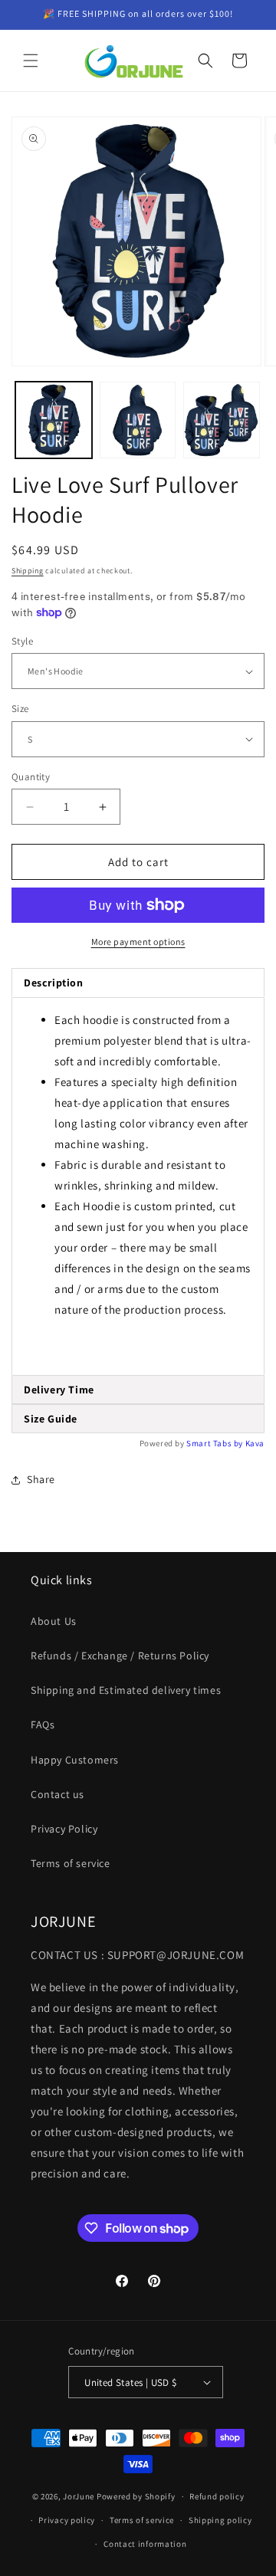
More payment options (138, 942)
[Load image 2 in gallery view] (138, 420)
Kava (255, 1443)
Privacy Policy (64, 1829)
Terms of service (71, 1863)
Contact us (58, 1794)
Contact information (145, 2544)
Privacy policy (67, 2520)
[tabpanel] (138, 1186)
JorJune (79, 2496)
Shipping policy (220, 2520)
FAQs (43, 1724)
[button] (31, 61)
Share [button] (41, 1479)
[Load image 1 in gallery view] (54, 420)
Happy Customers (75, 1760)
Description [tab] (54, 983)
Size (20, 709)
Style (22, 641)
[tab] (138, 1390)
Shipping (28, 571)
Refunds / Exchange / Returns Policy (120, 1656)
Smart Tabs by (215, 1443)
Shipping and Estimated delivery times (126, 1690)
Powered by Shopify (136, 2496)
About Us (54, 1621)
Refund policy (217, 2496)
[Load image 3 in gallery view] (222, 420)
